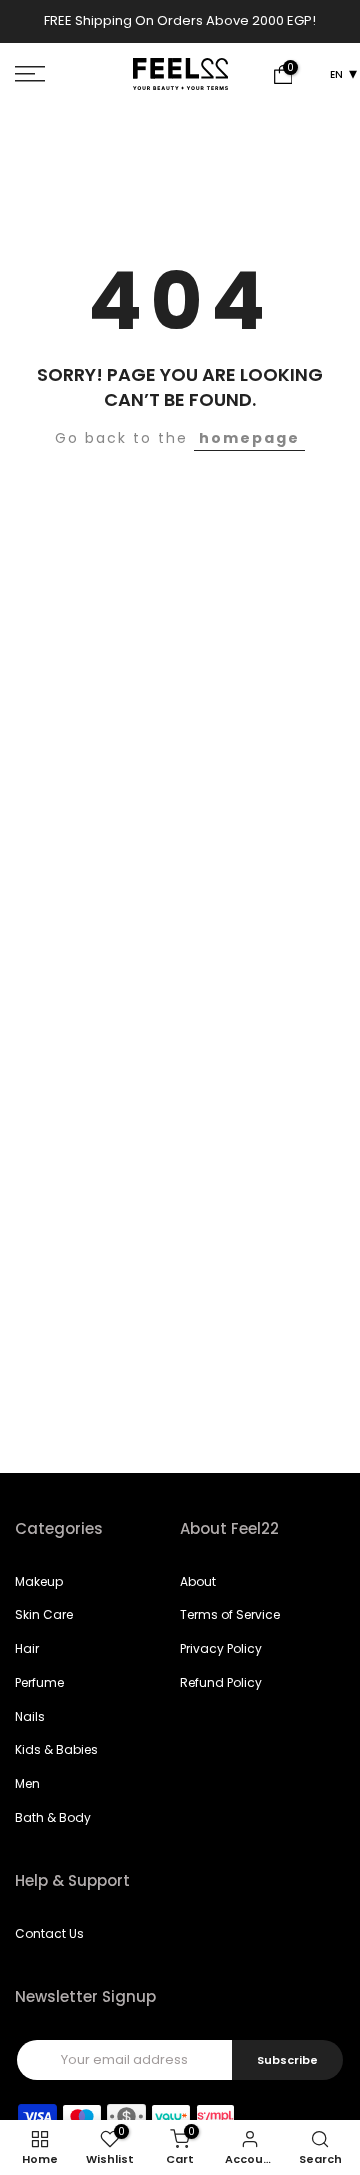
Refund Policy (221, 1682)
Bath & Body (53, 1817)
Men (27, 1783)
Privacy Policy (221, 1648)
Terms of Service (230, 1614)
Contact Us (49, 1933)
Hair (27, 1648)
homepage (249, 438)
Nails (30, 1716)
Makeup (39, 1581)
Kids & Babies (56, 1749)
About (198, 1581)
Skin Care (44, 1614)
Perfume (39, 1682)
